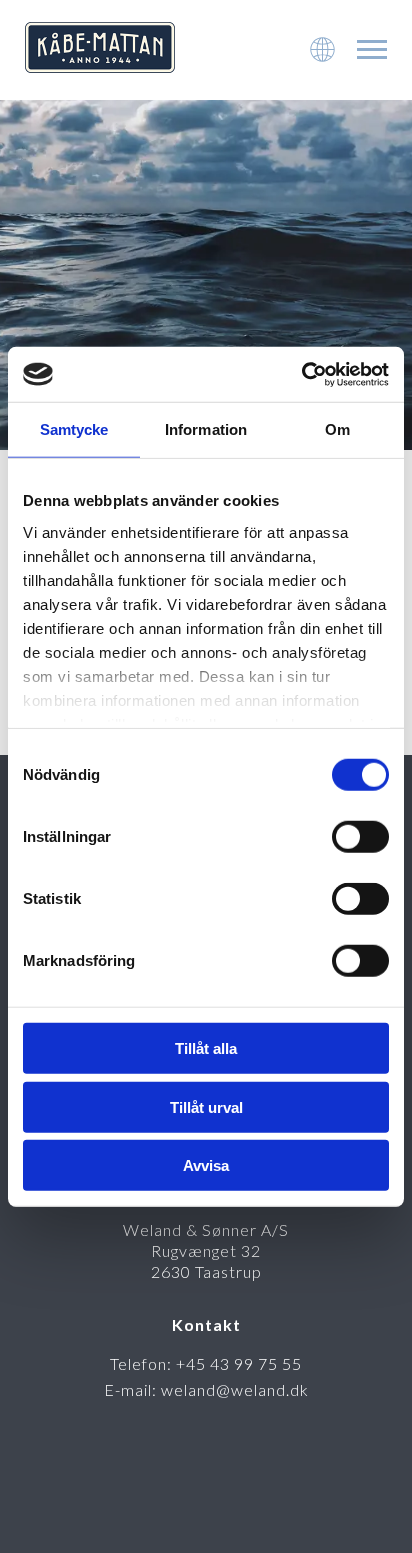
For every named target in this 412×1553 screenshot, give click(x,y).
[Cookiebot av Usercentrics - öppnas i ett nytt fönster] (301, 374)
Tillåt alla (206, 1048)
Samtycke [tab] (74, 429)
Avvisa (206, 1165)
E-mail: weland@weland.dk (206, 1389)
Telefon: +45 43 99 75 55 (206, 1363)
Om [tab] (337, 429)
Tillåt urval (206, 1106)
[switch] (360, 837)
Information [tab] (206, 429)
